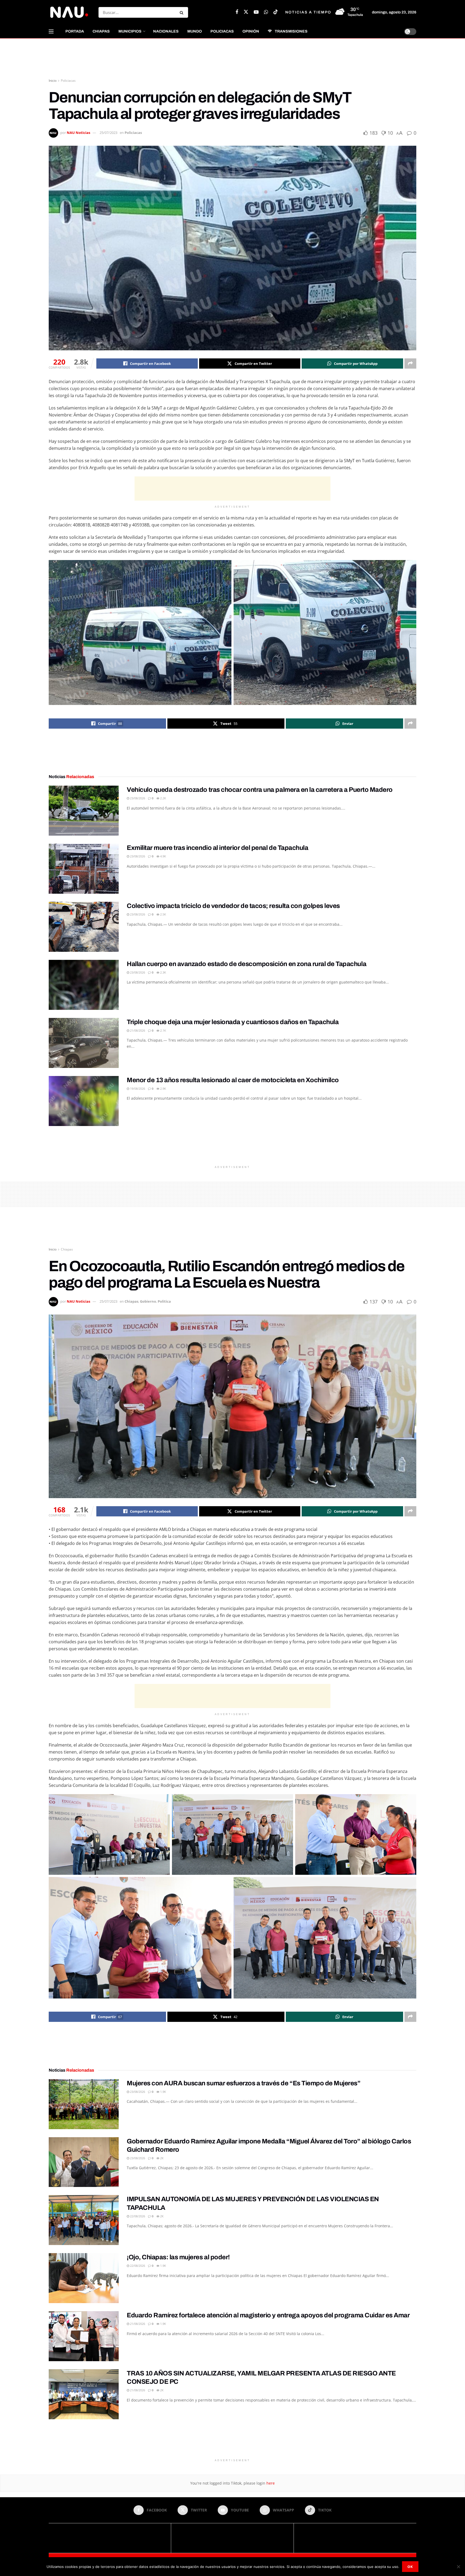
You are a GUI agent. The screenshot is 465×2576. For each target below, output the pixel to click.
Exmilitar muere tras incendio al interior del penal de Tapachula (217, 848)
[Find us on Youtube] (256, 12)
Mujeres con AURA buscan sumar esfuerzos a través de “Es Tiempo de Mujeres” (244, 2083)
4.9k (163, 856)
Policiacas (222, 31)
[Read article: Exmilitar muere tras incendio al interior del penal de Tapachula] (84, 869)
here (270, 2483)
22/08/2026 (137, 2216)
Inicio (53, 81)
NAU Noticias (78, 133)
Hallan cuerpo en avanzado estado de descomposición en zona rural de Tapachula (246, 964)
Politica (164, 1301)
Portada (75, 31)
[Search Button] (183, 12)
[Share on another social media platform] (410, 364)
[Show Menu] (51, 31)
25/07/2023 (108, 133)
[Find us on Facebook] (237, 12)
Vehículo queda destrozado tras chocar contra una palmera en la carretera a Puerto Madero (260, 790)
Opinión (251, 31)
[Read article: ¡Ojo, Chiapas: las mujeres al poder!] (84, 2278)
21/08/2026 (137, 1030)
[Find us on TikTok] (276, 12)
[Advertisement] (232, 59)
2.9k (163, 1089)
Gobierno (148, 1301)
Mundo (195, 31)
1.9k (163, 2092)
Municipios (130, 31)
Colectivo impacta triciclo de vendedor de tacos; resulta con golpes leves (233, 906)
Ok (410, 2567)
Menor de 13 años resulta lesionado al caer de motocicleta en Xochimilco (233, 1080)
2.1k (163, 1030)
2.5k (163, 914)
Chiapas (101, 31)
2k (161, 2158)
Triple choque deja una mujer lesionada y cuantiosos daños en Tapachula (233, 1022)
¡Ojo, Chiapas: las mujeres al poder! (178, 2257)
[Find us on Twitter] (246, 12)
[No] (458, 2567)
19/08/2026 (137, 1089)
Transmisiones (291, 31)
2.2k (163, 798)
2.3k (163, 972)
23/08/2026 (137, 798)
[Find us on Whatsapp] (266, 12)
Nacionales (166, 31)
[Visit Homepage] (69, 12)
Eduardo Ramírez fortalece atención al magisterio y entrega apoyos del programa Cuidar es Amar (268, 2315)
